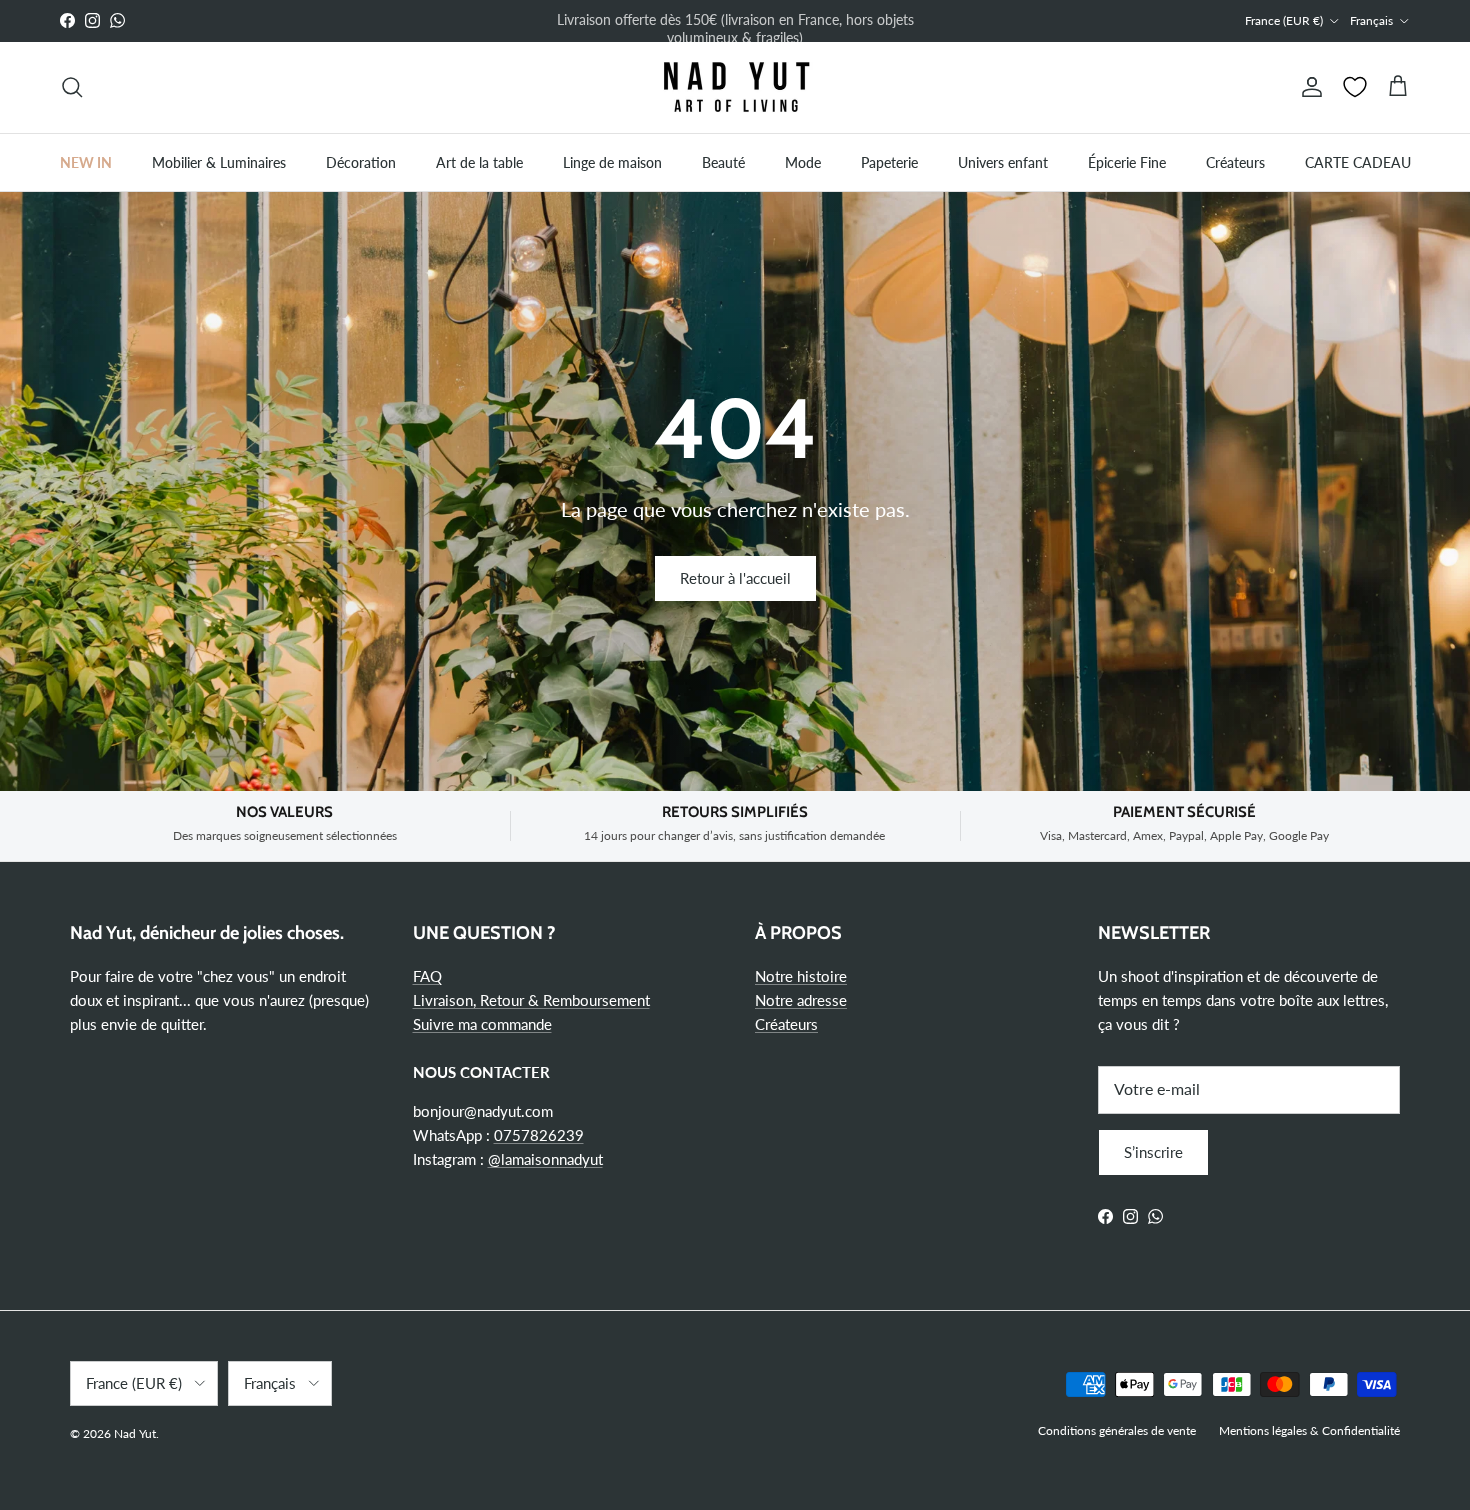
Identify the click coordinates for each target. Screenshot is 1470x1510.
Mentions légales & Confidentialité (1309, 1430)
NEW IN (86, 161)
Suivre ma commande (482, 1024)
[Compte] (1308, 87)
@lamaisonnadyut (545, 1159)
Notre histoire (801, 976)
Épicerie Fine (1127, 161)
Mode (803, 161)
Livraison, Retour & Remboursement (531, 1000)
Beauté (723, 161)
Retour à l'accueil (735, 578)
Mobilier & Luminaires (219, 161)
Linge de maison (612, 161)
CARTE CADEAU (1358, 161)
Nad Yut (135, 1433)
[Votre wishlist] (1355, 87)
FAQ (427, 976)
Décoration (361, 161)
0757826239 (539, 1135)
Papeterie (889, 161)
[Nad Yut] (735, 87)
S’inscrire (1153, 1152)
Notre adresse (801, 1000)
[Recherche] (72, 87)
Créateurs (1235, 161)
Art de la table (479, 161)
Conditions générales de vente (1117, 1430)
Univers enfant (1003, 161)
